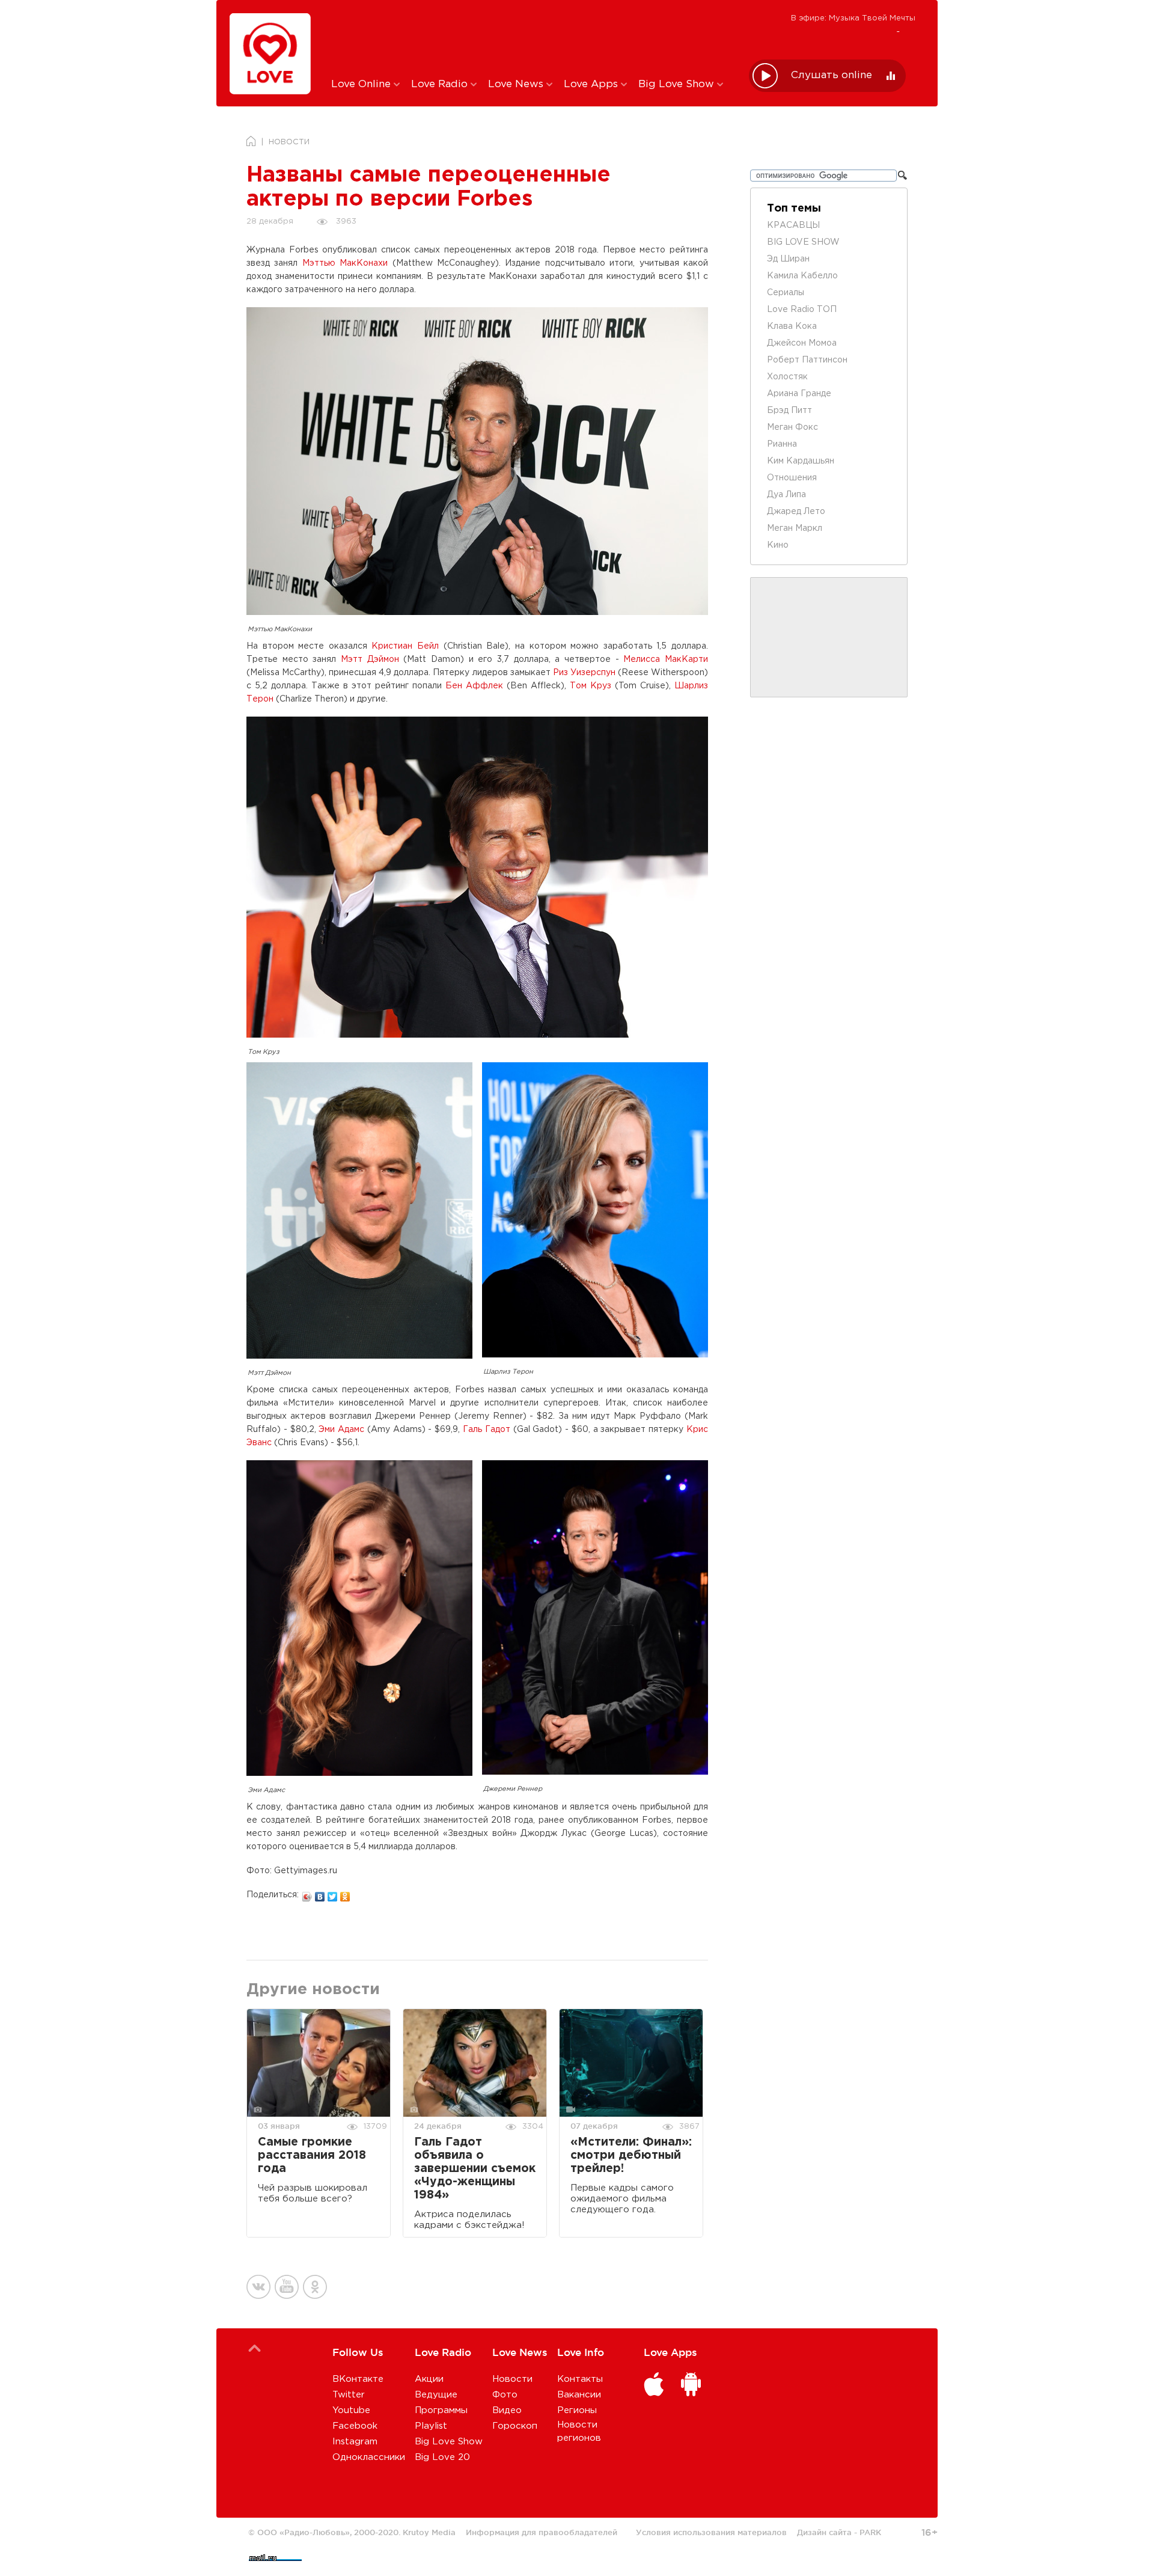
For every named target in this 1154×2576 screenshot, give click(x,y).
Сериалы (786, 293)
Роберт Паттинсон (807, 360)
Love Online (362, 84)
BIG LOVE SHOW (803, 242)
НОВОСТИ (289, 142)
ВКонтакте (358, 2379)
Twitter (349, 2395)
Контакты (580, 2379)
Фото (505, 2395)
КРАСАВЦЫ (793, 225)
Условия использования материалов (711, 2532)
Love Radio (441, 84)
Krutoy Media (429, 2532)
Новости (512, 2379)
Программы (441, 2410)
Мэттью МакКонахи (345, 263)
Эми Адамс (341, 1430)
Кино (778, 545)
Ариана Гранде (799, 394)
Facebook (355, 2426)
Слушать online (832, 75)
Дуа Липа (786, 495)
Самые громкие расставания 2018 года (312, 2155)
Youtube (351, 2410)
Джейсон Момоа (802, 343)
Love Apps (592, 84)
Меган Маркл (795, 528)
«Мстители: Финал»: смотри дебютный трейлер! (631, 2155)
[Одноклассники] (345, 1894)
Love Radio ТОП (802, 310)
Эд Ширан (788, 259)
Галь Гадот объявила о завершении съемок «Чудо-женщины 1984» (475, 2169)
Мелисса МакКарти (666, 659)
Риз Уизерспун (584, 673)
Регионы (577, 2410)
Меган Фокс (792, 427)
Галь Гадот (487, 1430)
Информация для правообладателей (542, 2532)
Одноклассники (369, 2457)
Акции (429, 2379)
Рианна (782, 444)
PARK (870, 2532)
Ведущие (436, 2395)
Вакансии (579, 2395)
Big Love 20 (442, 2457)
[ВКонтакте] (320, 1894)
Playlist (431, 2426)
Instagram (355, 2442)
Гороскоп (515, 2426)
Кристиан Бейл (405, 646)
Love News (517, 84)
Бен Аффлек (474, 686)
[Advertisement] (531, 38)
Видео (507, 2410)
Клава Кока (792, 326)
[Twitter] (333, 1894)
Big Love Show (678, 84)
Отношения (792, 478)
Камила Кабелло (802, 276)
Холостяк (787, 377)
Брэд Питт (789, 411)
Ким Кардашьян (801, 461)
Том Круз (591, 686)
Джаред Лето (796, 512)
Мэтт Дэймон (370, 659)
